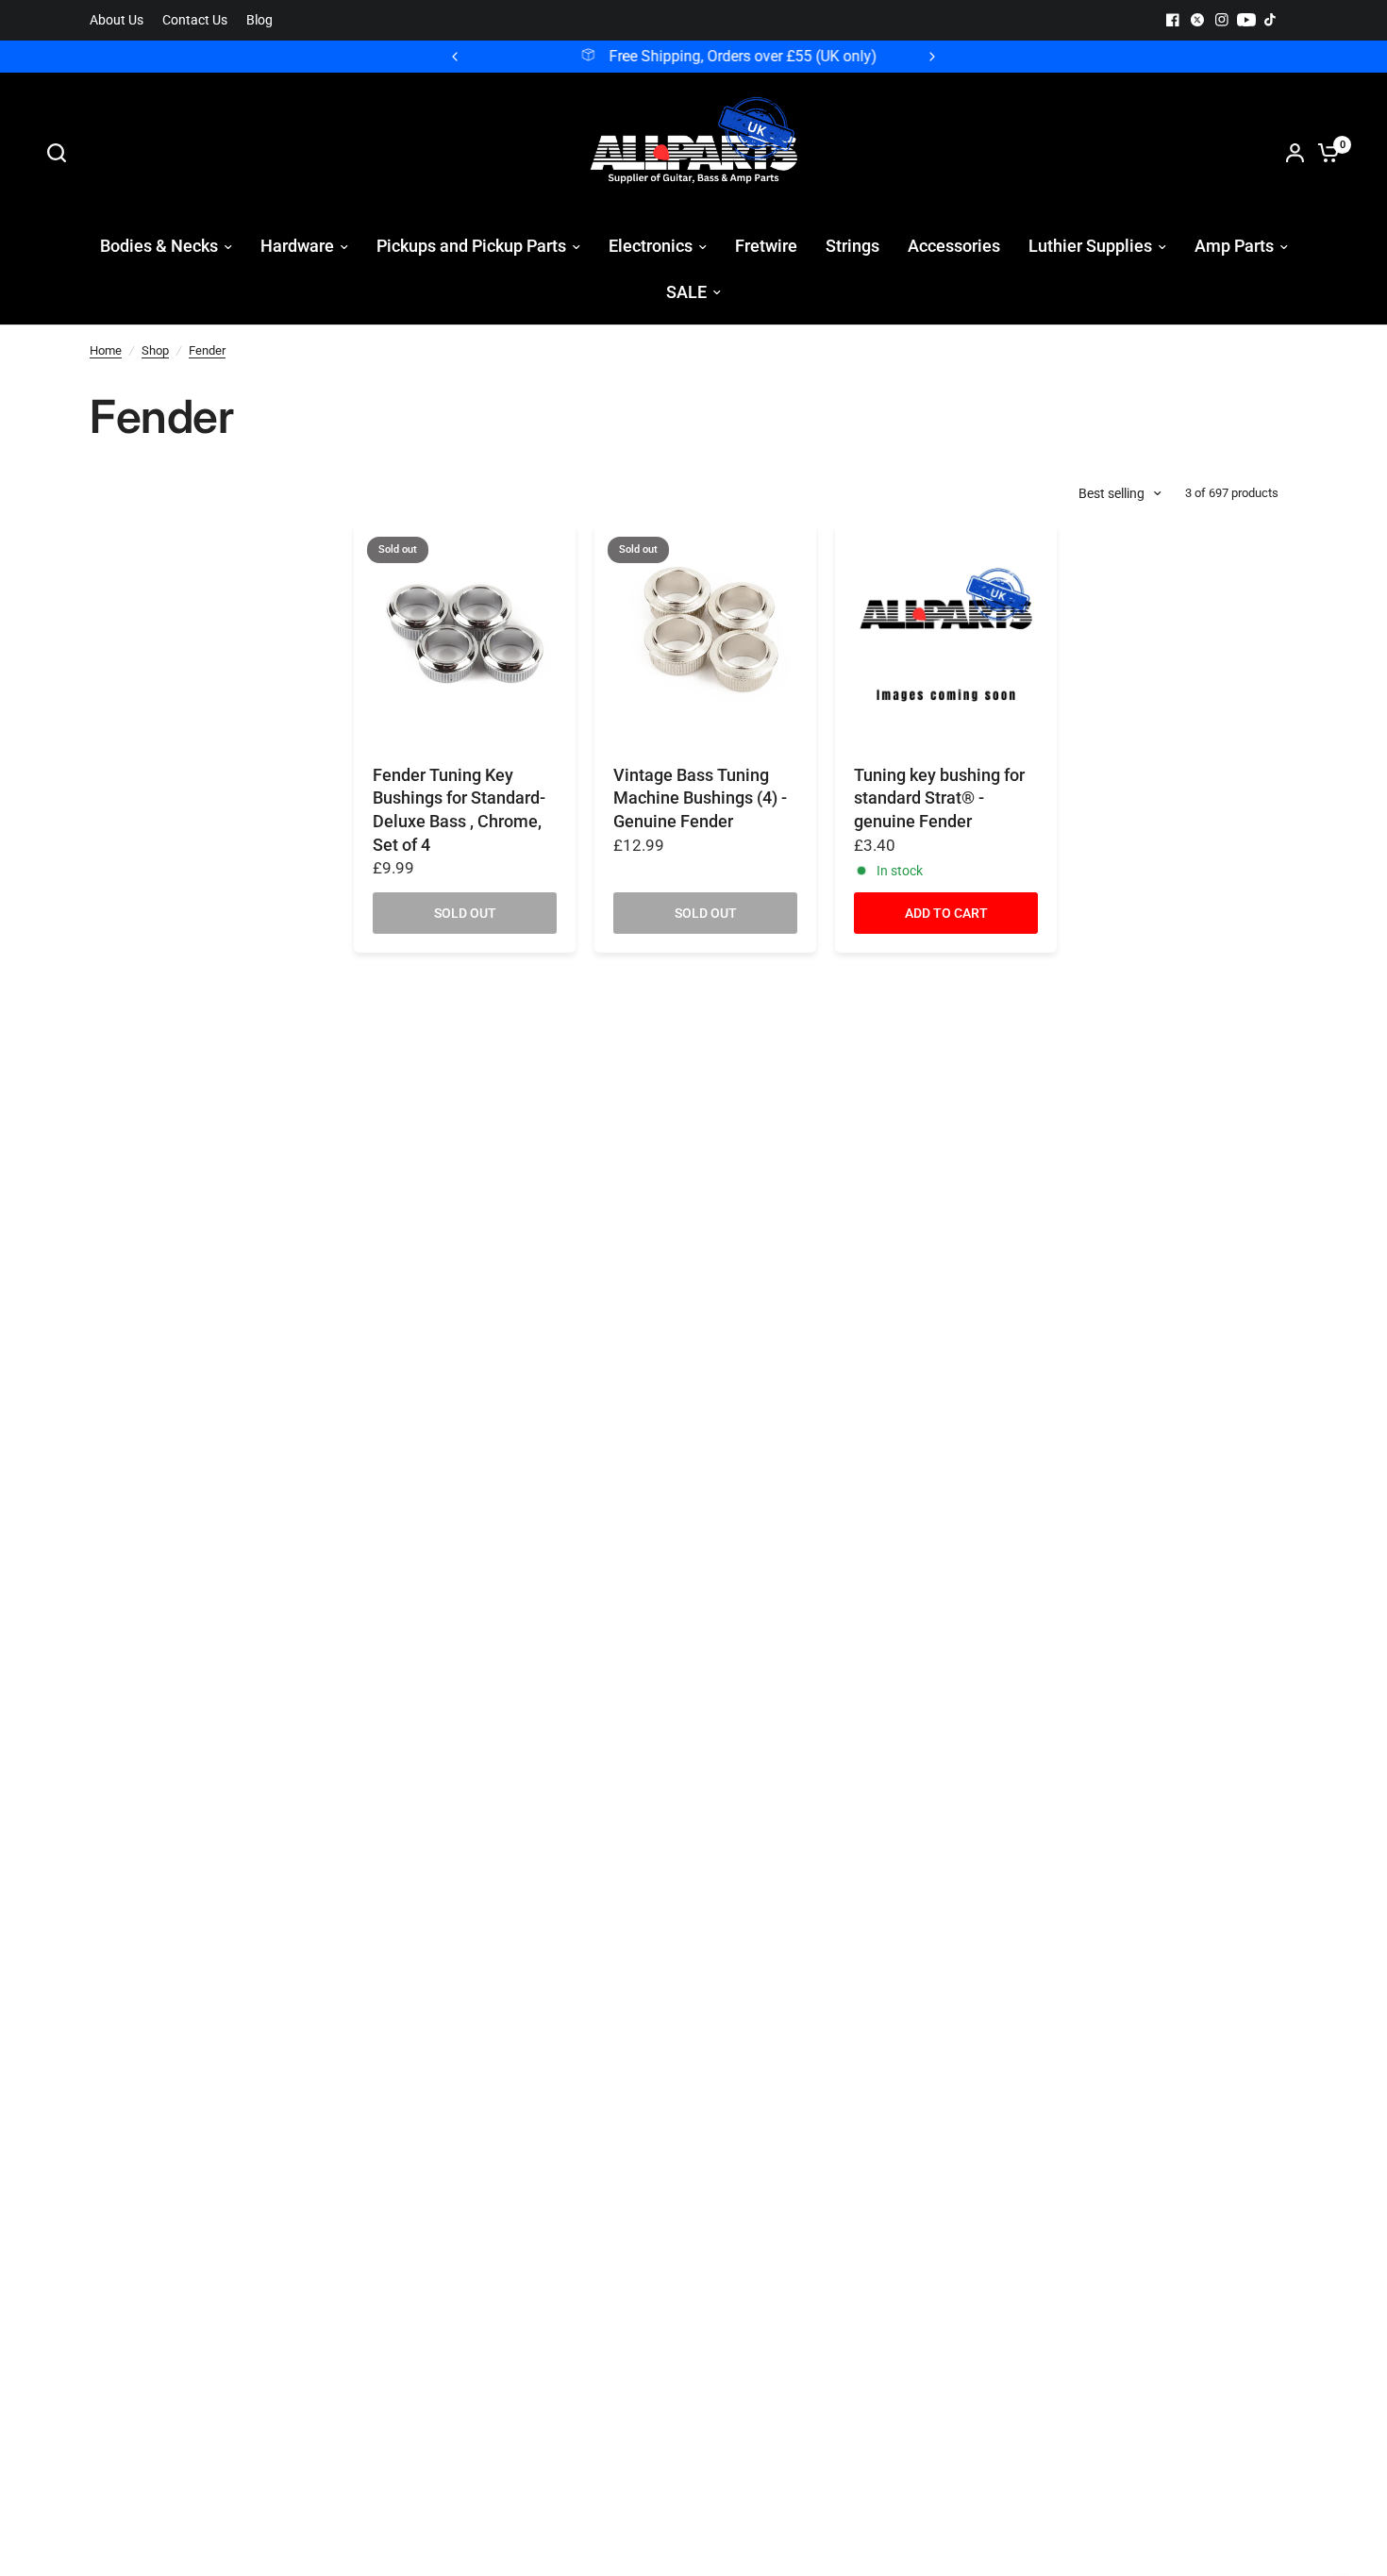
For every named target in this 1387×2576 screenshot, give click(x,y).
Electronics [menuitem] (651, 246)
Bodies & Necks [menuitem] (159, 246)
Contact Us (195, 20)
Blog (259, 20)
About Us (117, 20)
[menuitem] (121, 20)
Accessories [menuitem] (954, 246)
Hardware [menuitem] (297, 246)
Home (106, 350)
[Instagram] (1222, 20)
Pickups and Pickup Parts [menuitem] (471, 246)
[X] (1197, 20)
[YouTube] (1246, 20)
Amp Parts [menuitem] (1234, 246)
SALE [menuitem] (686, 292)
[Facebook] (1173, 20)
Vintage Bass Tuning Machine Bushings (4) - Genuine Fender (700, 798)
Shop (155, 350)
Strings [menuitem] (852, 246)
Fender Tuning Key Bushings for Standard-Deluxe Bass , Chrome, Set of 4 (459, 810)
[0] (1324, 153)
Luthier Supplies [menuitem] (1090, 246)
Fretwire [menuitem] (766, 246)
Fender (207, 350)
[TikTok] (1271, 20)
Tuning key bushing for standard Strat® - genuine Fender (939, 798)
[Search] (61, 153)
